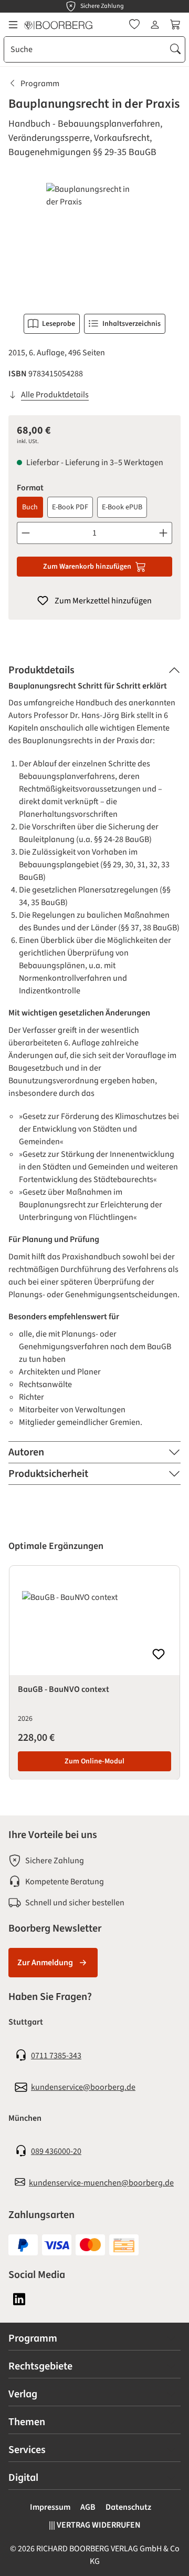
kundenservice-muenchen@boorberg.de (101, 2183)
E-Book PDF (70, 507)
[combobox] (85, 49)
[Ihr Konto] (155, 25)
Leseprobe (59, 324)
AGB (88, 2507)
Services (27, 2450)
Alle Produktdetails (55, 395)
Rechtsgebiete (40, 2366)
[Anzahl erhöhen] (164, 533)
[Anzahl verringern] (25, 533)
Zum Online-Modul (94, 1761)
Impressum (50, 2507)
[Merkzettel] (134, 25)
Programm (33, 2338)
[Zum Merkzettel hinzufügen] (159, 1654)
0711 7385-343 (56, 2056)
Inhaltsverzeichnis (132, 324)
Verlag (23, 2394)
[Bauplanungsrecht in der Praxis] (94, 242)
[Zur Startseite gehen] (58, 25)
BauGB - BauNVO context (64, 1689)
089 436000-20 (56, 2151)
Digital (23, 2478)
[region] (94, 242)
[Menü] (13, 25)
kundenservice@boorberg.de (83, 2087)
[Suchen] (175, 49)
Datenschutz (128, 2507)
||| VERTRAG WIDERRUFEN (95, 2525)
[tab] (94, 670)
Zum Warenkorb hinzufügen (87, 567)
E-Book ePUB (122, 507)
